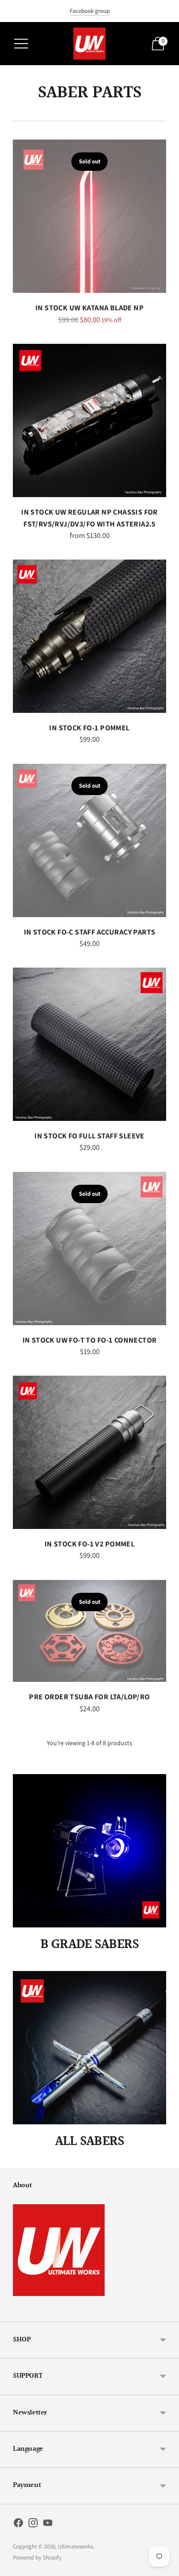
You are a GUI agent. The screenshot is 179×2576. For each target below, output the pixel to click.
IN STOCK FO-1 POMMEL (89, 728)
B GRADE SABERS (90, 1944)
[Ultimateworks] (89, 44)
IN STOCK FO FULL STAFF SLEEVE (89, 1136)
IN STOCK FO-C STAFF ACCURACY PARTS (90, 932)
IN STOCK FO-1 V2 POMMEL (89, 1544)
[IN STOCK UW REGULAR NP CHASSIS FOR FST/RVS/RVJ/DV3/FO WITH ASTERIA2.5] (89, 420)
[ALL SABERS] (89, 2048)
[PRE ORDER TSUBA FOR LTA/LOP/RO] (89, 1631)
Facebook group (90, 11)
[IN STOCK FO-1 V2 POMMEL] (89, 1452)
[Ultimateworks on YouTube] (48, 2525)
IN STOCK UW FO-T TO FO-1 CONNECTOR (90, 1340)
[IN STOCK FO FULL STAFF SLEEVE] (89, 1044)
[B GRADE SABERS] (89, 1851)
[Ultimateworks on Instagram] (33, 2525)
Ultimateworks (76, 2546)
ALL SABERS (90, 2141)
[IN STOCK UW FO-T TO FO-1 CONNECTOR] (89, 1249)
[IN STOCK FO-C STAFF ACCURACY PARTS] (89, 840)
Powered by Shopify (37, 2557)
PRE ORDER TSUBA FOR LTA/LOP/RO (89, 1697)
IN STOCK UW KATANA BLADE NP (89, 308)
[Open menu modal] (21, 44)
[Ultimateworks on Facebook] (18, 2525)
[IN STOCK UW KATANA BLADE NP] (89, 216)
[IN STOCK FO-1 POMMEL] (89, 636)
